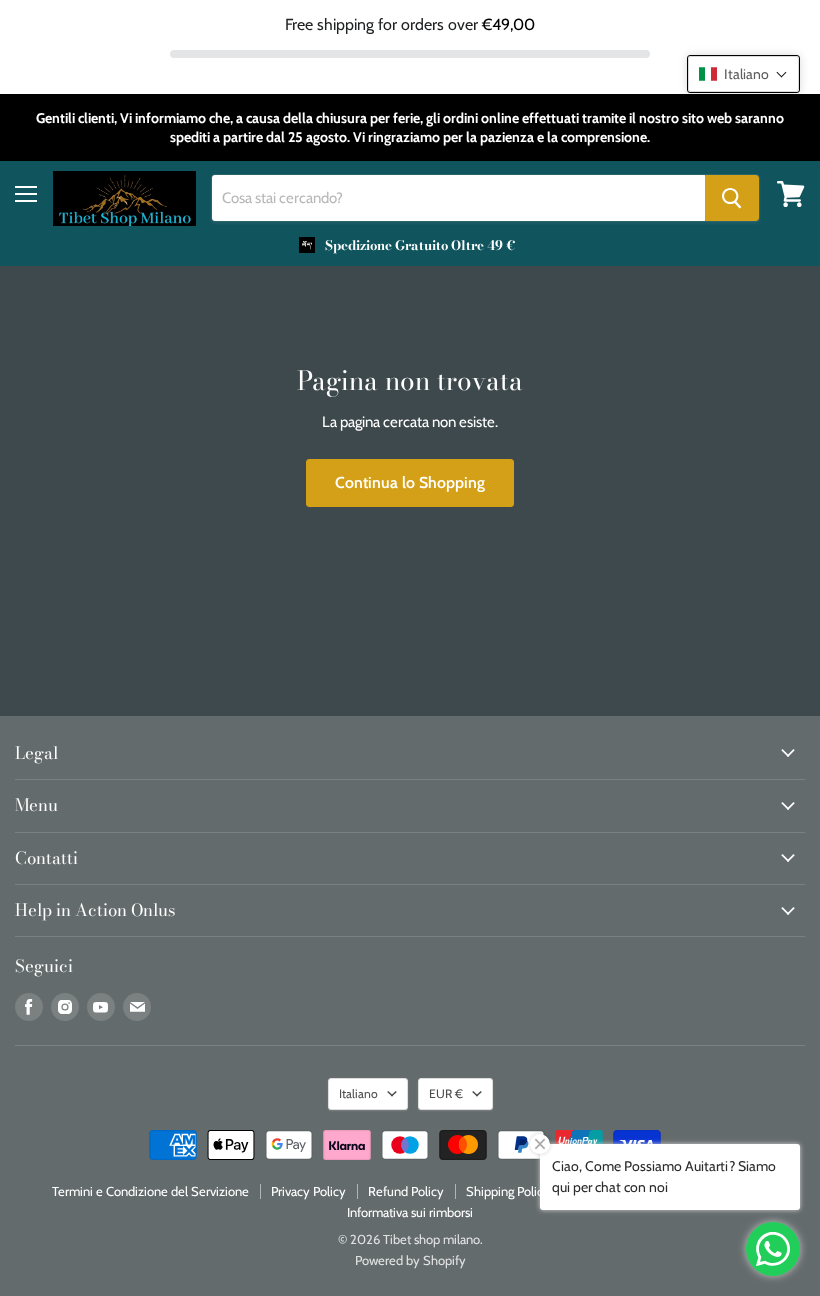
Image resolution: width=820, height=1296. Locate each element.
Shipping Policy (508, 1191)
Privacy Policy (308, 1191)
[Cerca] (732, 198)
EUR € (446, 1093)
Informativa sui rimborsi (410, 1212)
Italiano (358, 1093)
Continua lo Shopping (410, 482)
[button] (743, 74)
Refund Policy (406, 1191)
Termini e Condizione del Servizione (150, 1191)
